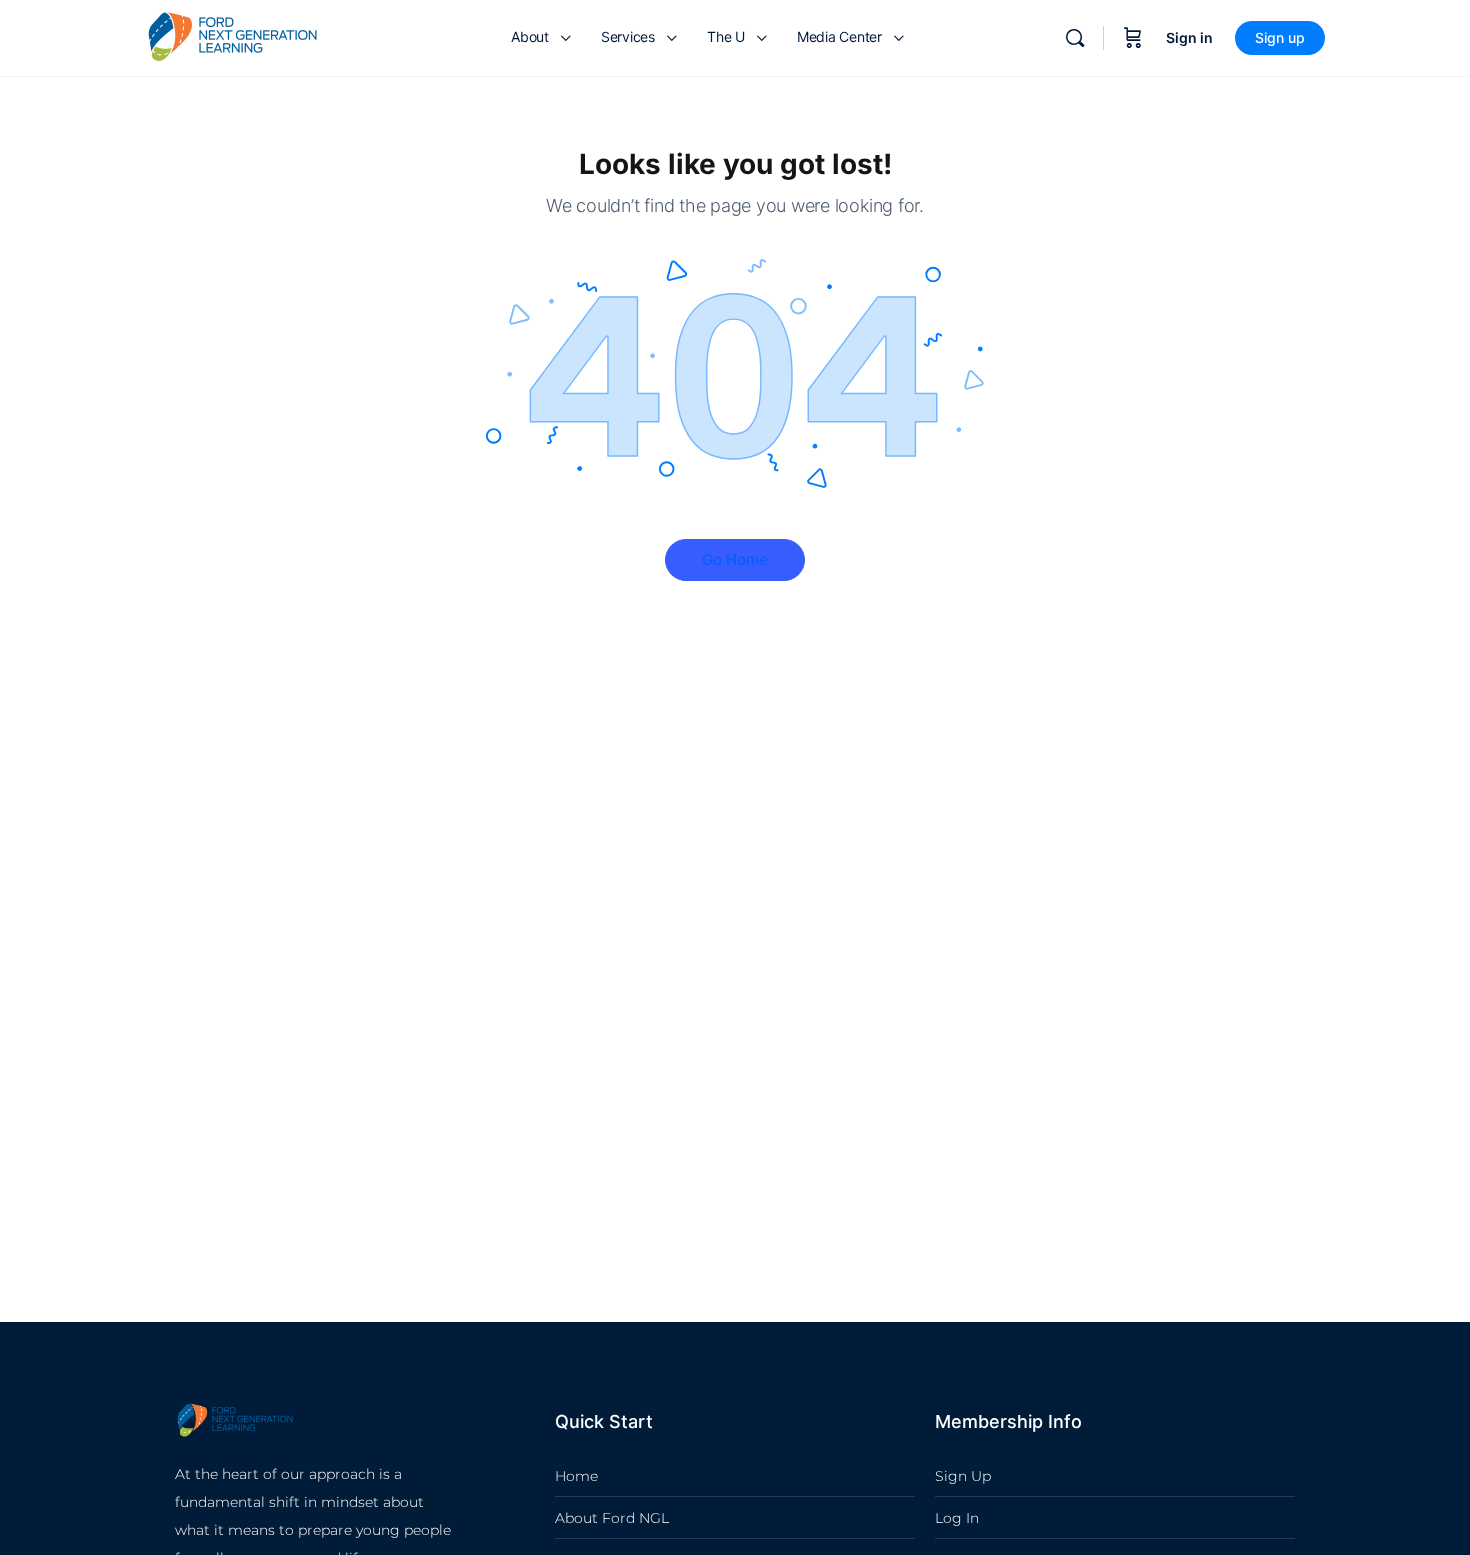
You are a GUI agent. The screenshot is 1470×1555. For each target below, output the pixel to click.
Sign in (1189, 37)
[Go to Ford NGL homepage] (232, 36)
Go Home (735, 559)
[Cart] (1133, 38)
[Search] (1075, 38)
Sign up (1280, 37)
